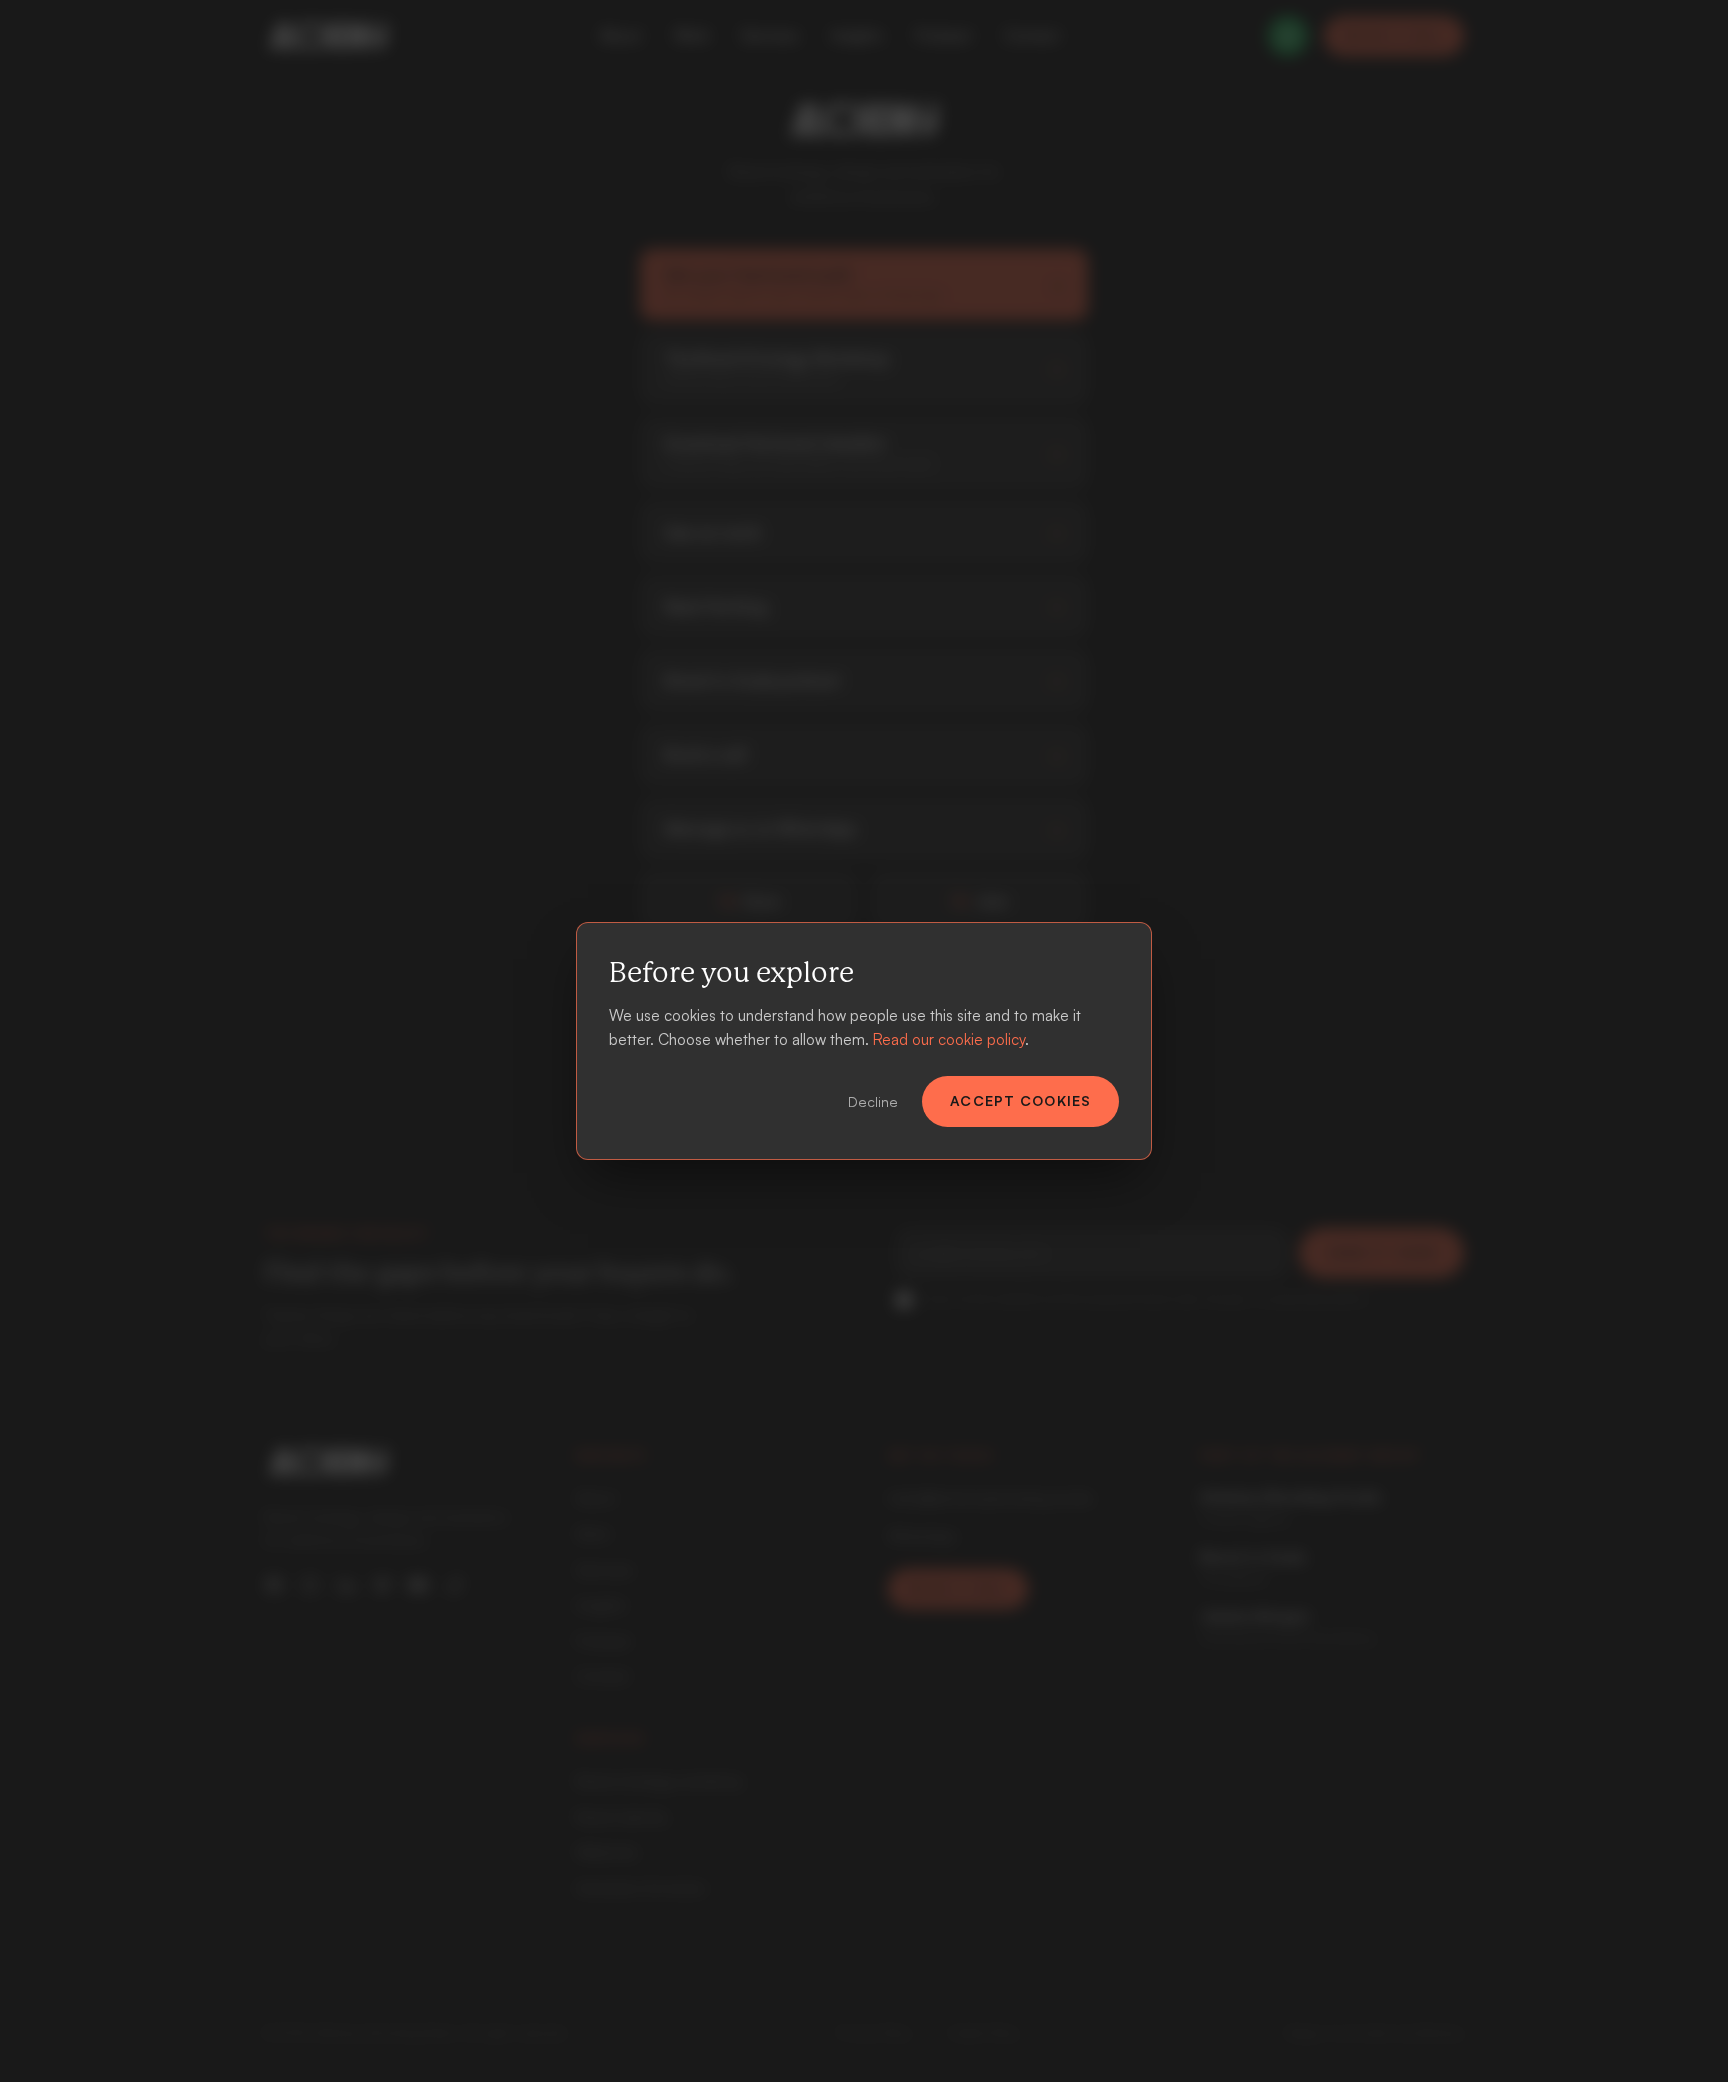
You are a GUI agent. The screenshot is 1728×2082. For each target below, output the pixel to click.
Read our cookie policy (949, 1039)
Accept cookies (1020, 1100)
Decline (873, 1101)
